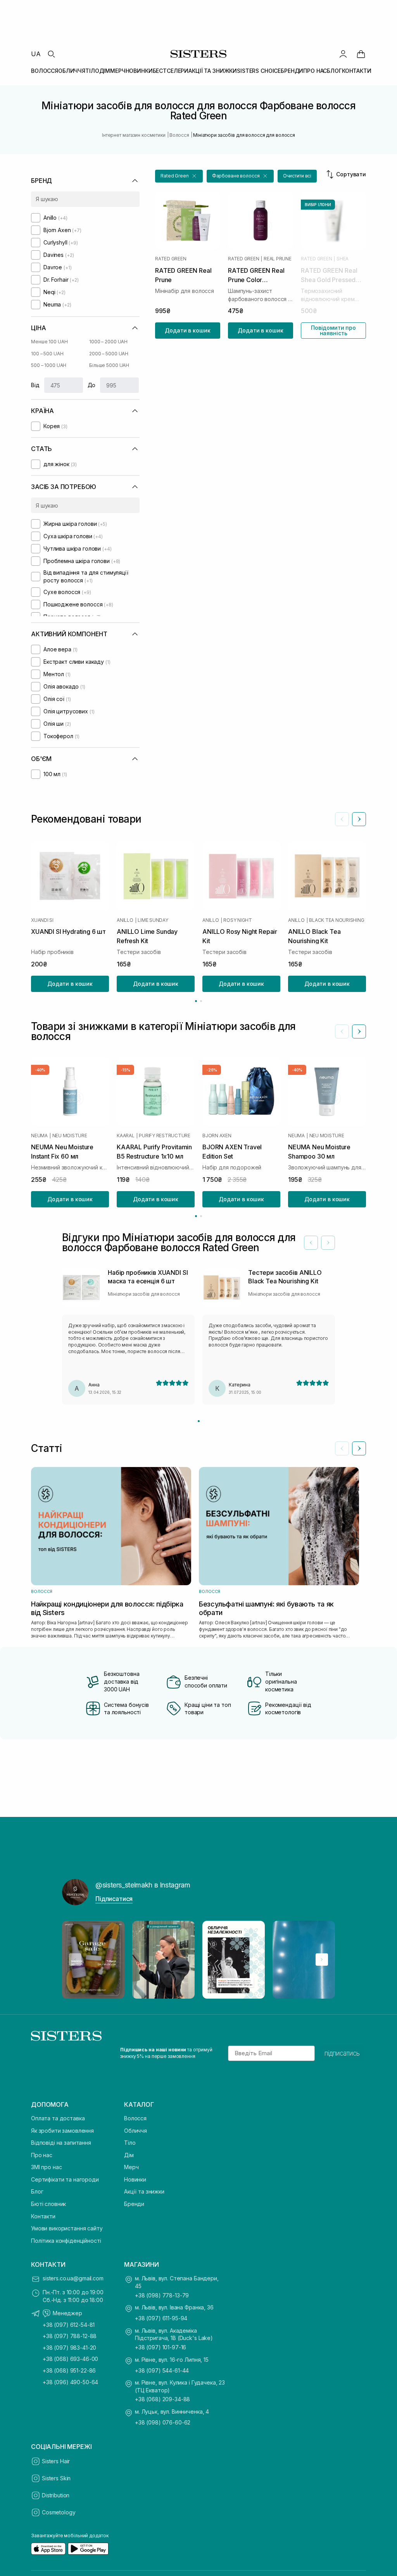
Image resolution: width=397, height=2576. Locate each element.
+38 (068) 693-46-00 (70, 2359)
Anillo (125, 920)
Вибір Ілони (318, 205)
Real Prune (278, 259)
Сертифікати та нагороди (65, 2179)
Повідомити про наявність (333, 330)
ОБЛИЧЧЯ (72, 71)
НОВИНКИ (139, 71)
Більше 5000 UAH (109, 365)
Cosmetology (59, 2512)
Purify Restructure (165, 1135)
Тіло (130, 2143)
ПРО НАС (315, 71)
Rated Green (171, 259)
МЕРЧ (118, 71)
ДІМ (105, 71)
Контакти (43, 2216)
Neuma (39, 1135)
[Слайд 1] (199, 1421)
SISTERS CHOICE (259, 71)
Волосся (135, 2118)
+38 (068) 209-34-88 (162, 2399)
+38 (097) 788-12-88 (70, 2336)
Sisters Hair (56, 2461)
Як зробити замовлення (62, 2131)
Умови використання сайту (67, 2228)
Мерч (131, 2167)
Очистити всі (297, 176)
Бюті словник (48, 2204)
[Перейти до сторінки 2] (201, 1001)
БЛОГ (334, 71)
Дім (129, 2155)
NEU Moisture (70, 1135)
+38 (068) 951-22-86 (69, 2370)
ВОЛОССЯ (45, 71)
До (92, 385)
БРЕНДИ (292, 71)
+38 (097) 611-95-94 (161, 2318)
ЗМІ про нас (46, 2167)
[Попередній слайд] (342, 819)
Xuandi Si (42, 920)
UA (36, 54)
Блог (37, 2191)
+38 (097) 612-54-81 (69, 2325)
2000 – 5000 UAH (109, 354)
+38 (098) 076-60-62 (163, 2422)
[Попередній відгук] (311, 1243)
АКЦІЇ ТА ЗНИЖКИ (213, 71)
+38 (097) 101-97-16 (161, 2347)
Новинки (135, 2179)
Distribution (56, 2495)
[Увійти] (343, 54)
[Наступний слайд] (359, 819)
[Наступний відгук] (328, 1243)
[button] (179, 176)
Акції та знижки (144, 2191)
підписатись (342, 2053)
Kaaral (126, 1135)
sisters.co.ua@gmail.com (73, 2278)
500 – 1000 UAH (49, 365)
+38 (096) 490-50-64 (70, 2382)
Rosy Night (238, 920)
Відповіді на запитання (61, 2143)
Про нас (42, 2155)
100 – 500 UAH (47, 354)
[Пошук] (51, 54)
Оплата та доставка (58, 2118)
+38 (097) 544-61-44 (162, 2370)
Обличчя (135, 2131)
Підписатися (114, 1899)
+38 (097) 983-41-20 (69, 2348)
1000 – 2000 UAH (108, 342)
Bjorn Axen (217, 1135)
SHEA (343, 259)
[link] (361, 54)
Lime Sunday (153, 920)
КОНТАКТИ (357, 71)
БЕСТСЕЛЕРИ (171, 71)
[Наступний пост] (322, 1960)
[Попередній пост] (75, 1960)
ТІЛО (92, 71)
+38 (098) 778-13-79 (162, 2295)
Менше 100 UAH (49, 342)
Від (35, 385)
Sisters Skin (56, 2478)
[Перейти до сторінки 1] (196, 1001)
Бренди (134, 2204)
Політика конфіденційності (66, 2241)
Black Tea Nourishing (337, 920)
